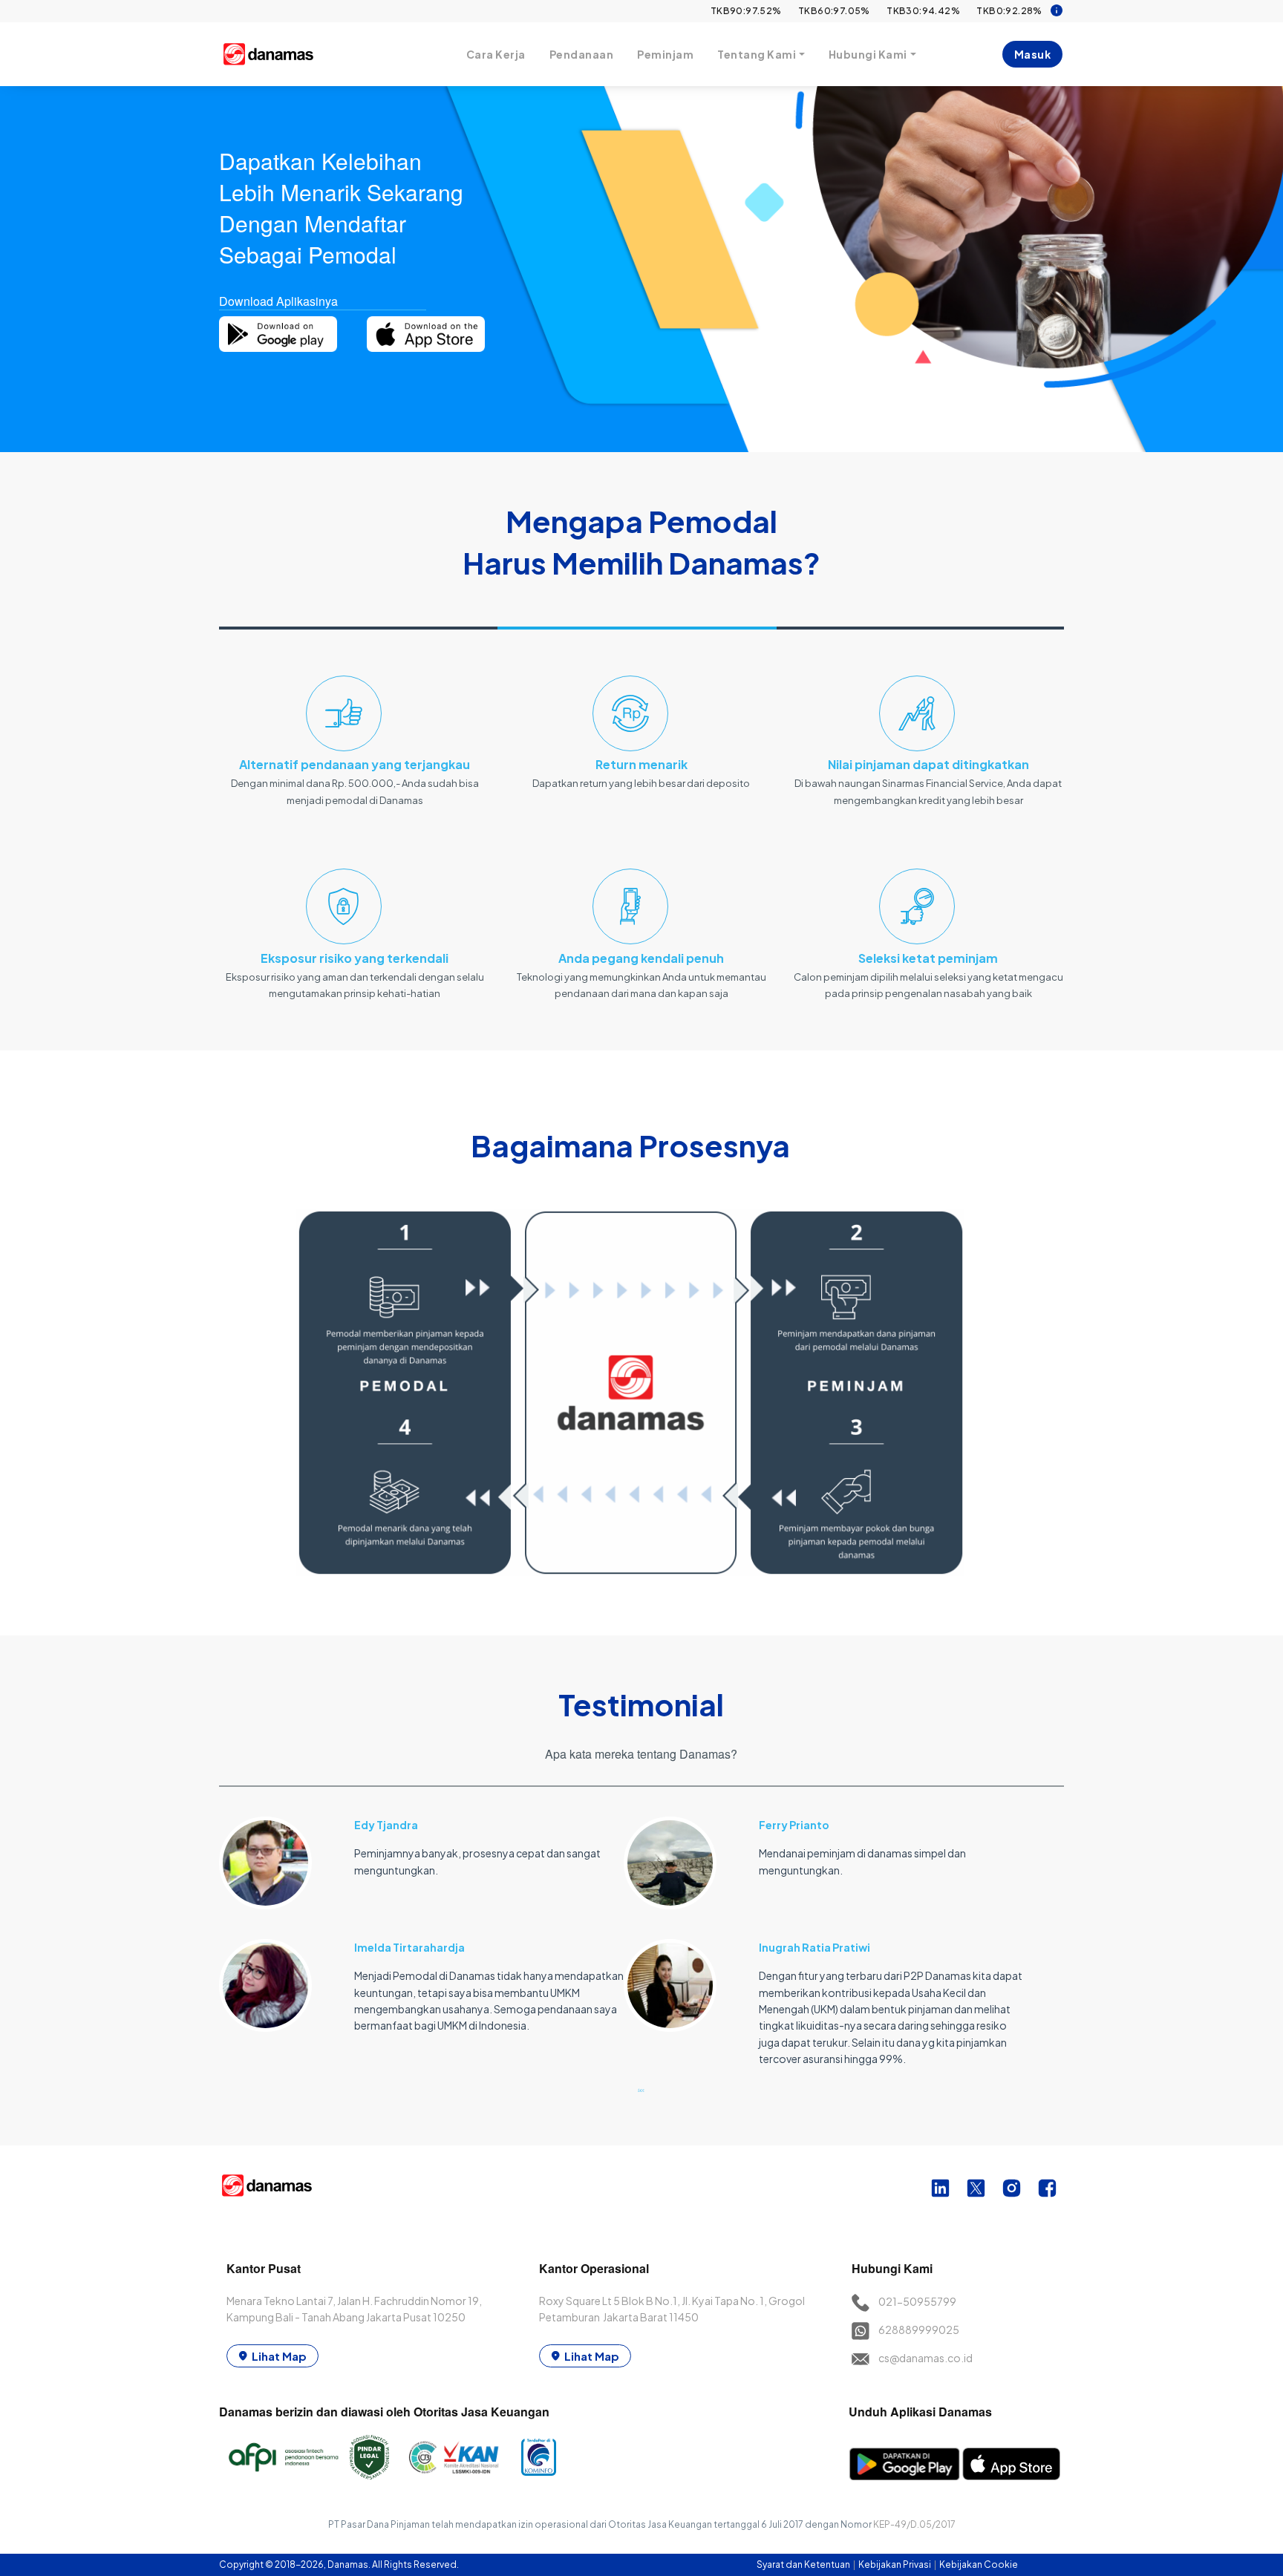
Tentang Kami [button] (757, 54)
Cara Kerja (496, 54)
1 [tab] (641, 2090)
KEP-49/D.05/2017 (914, 2524)
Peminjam (665, 54)
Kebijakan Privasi (895, 2564)
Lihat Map (279, 2356)
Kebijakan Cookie (979, 2564)
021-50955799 (917, 2301)
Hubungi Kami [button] (868, 54)
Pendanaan (582, 54)
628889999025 (919, 2330)
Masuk (1033, 54)
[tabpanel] (421, 1916)
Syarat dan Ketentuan (804, 2564)
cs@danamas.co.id (925, 2358)
